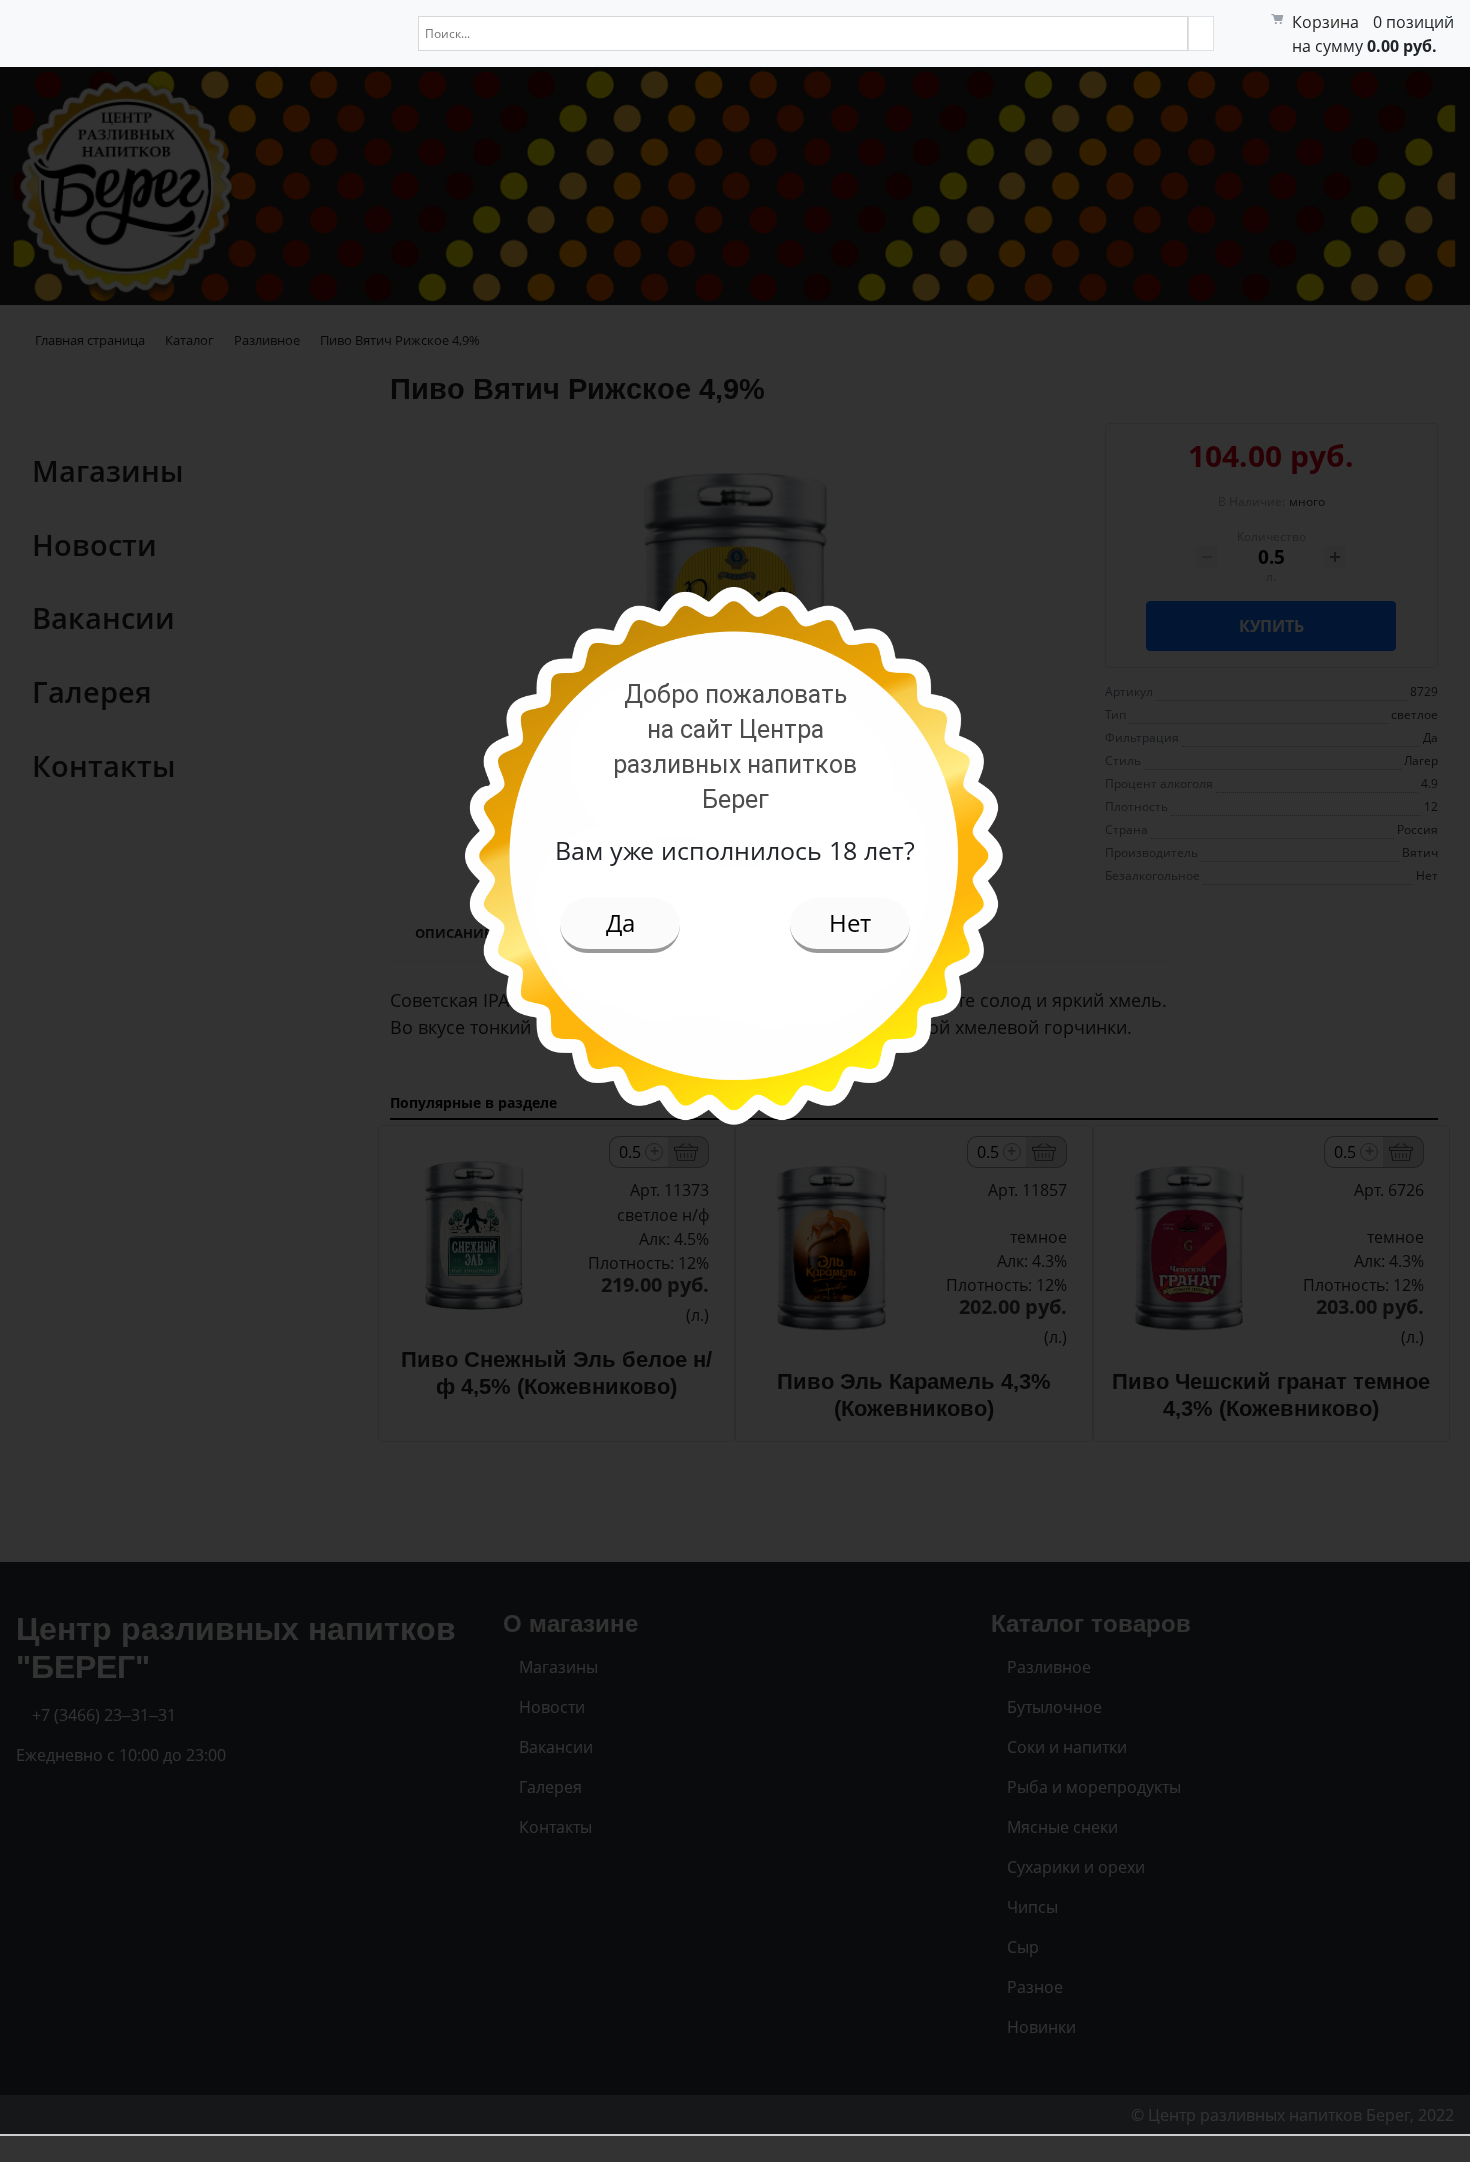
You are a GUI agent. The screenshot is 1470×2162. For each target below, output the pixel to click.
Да (620, 922)
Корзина (1325, 22)
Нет (850, 922)
